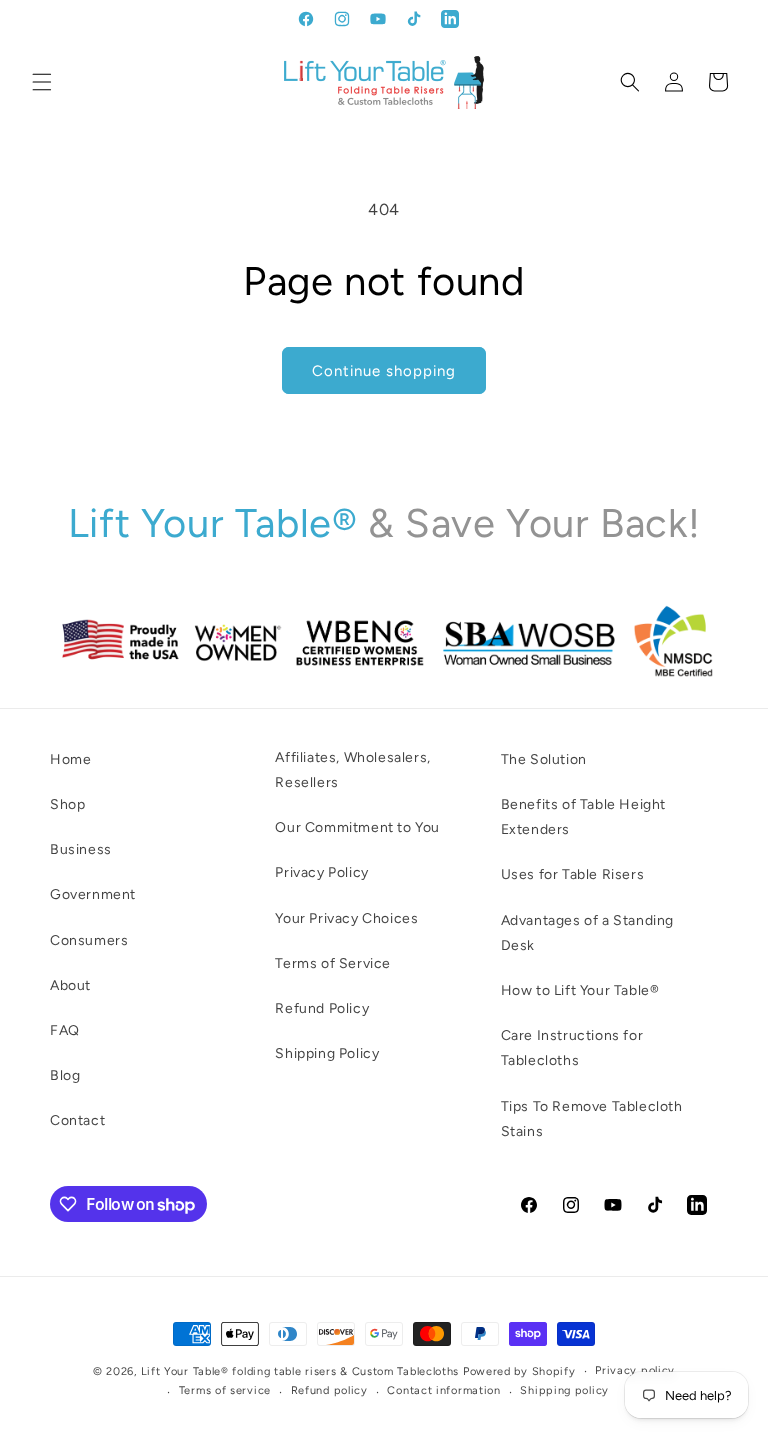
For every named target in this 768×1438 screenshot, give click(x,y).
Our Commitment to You (357, 827)
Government (93, 894)
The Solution (544, 759)
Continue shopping (384, 371)
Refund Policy (322, 1008)
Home (70, 759)
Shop (67, 804)
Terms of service (225, 1390)
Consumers (89, 940)
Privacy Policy (321, 872)
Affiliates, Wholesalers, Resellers (352, 770)
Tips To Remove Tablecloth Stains (592, 1119)
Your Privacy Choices (346, 918)
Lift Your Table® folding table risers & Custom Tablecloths (300, 1371)
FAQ (65, 1030)
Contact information (443, 1390)
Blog (65, 1075)
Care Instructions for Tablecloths (572, 1048)
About (70, 985)
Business (81, 849)
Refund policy (329, 1390)
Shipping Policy (327, 1053)
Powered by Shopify (519, 1371)
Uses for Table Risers (573, 874)
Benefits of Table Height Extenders (583, 817)
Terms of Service (333, 963)
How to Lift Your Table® (580, 990)
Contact (77, 1120)
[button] (42, 82)
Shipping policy (564, 1390)
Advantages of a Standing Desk (587, 933)
